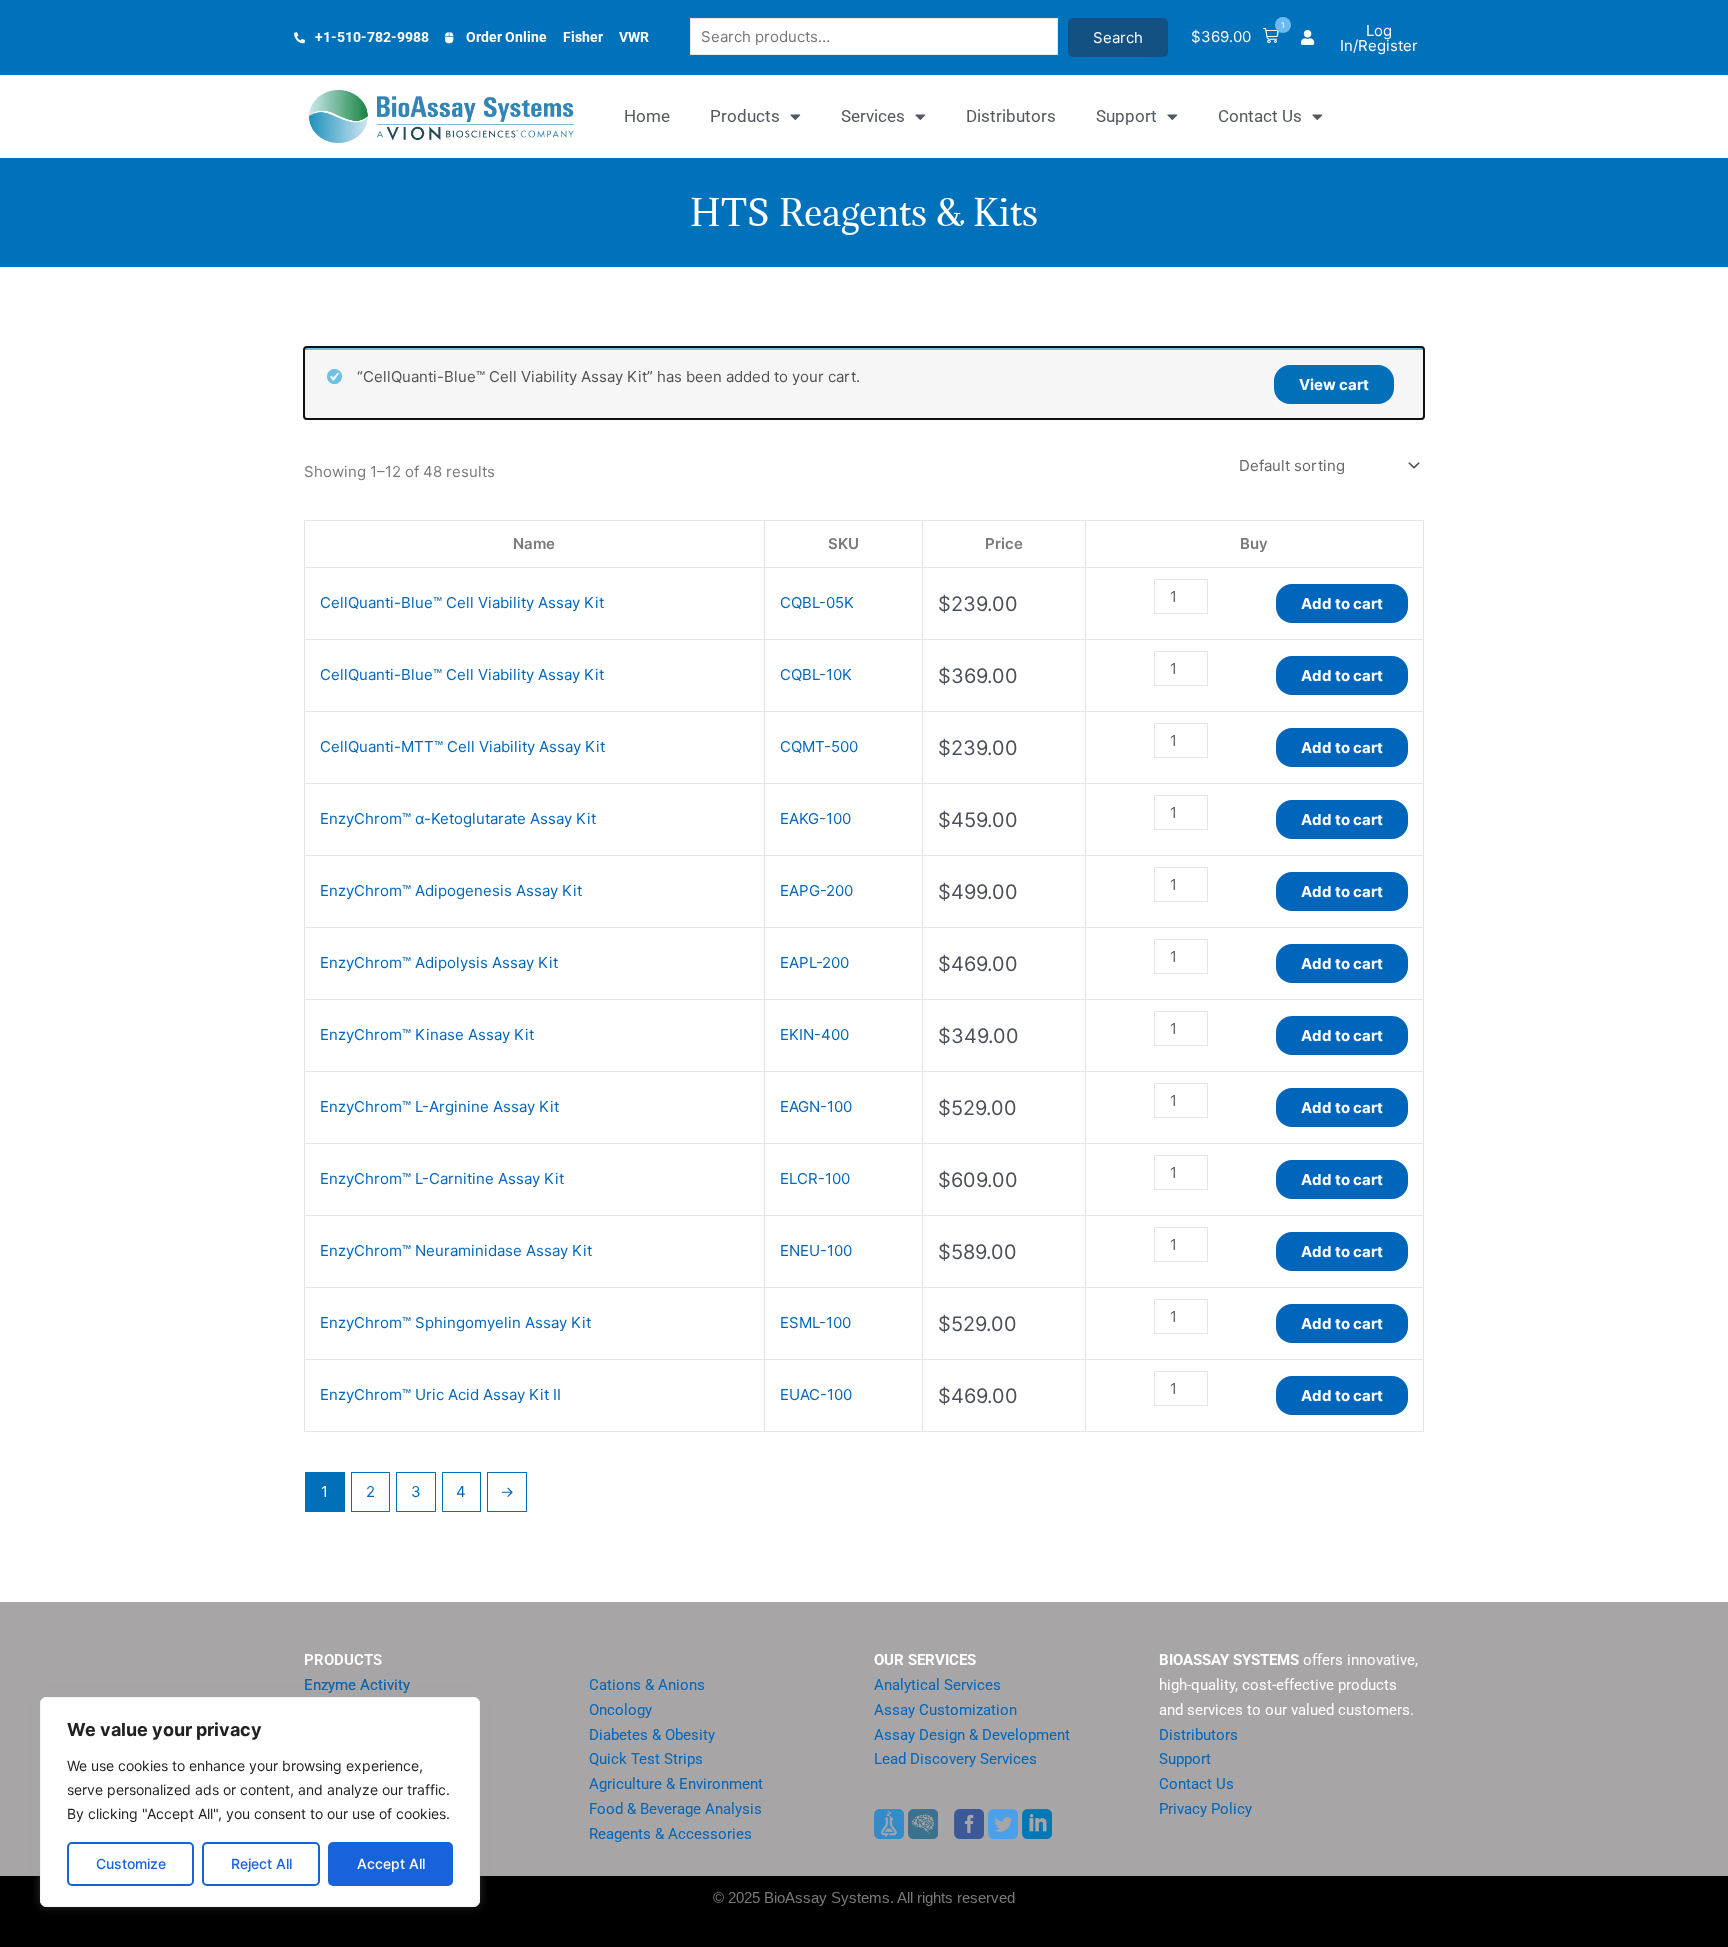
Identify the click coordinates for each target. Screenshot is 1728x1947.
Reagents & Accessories (670, 1834)
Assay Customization (945, 1710)
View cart (1334, 384)
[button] (1235, 37)
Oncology (620, 1710)
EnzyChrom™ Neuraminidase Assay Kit (456, 1250)
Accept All (391, 1863)
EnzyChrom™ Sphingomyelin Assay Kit (455, 1322)
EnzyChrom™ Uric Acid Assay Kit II (440, 1394)
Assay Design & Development (972, 1735)
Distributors (1011, 116)
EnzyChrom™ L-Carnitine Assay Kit (442, 1178)
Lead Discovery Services (955, 1759)
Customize (131, 1863)
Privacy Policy (1205, 1809)
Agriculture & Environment (676, 1784)
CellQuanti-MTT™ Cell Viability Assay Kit (462, 746)
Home (647, 116)
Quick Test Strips (646, 1759)
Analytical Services (937, 1685)
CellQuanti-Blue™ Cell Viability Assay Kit (462, 602)
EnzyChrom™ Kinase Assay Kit (427, 1034)
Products (745, 116)
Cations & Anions (647, 1685)
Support (1126, 116)
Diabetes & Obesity (652, 1735)
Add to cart (1342, 603)
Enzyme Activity (357, 1685)
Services (873, 116)
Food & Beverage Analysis (675, 1809)
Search (1118, 37)
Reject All (261, 1863)
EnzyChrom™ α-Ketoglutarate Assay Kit (458, 818)
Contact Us (1260, 116)
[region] (260, 1802)
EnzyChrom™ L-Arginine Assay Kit (439, 1106)
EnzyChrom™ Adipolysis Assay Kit (439, 962)
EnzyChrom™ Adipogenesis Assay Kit (451, 890)
